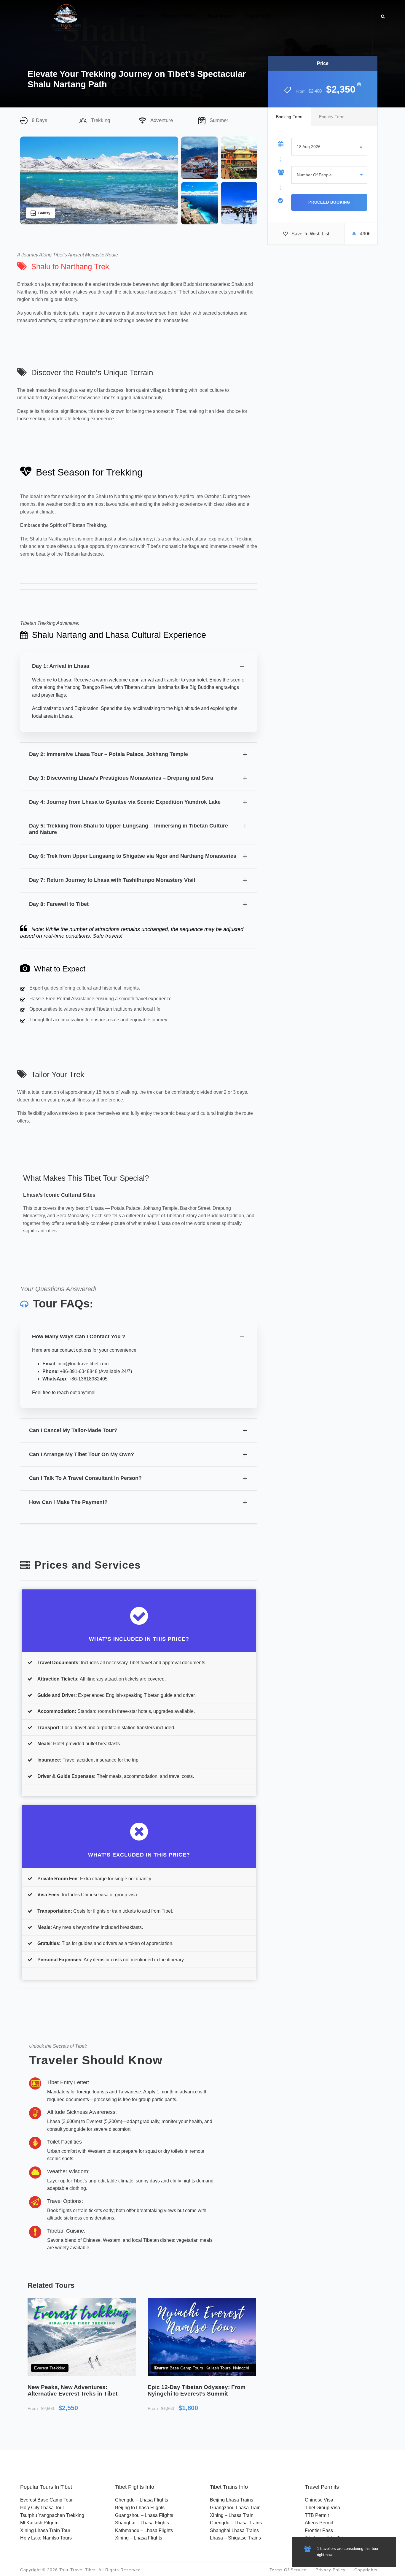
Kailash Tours (218, 2368)
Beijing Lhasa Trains (232, 2500)
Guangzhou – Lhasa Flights (144, 2515)
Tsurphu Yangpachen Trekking (52, 2515)
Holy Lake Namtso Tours (46, 2538)
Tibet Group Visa (322, 2508)
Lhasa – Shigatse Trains (235, 2538)
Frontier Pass (319, 2530)
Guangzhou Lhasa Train (235, 2508)
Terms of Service (288, 2570)
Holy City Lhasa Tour (42, 2508)
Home (142, 16)
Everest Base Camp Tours (179, 2368)
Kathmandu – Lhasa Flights (144, 2530)
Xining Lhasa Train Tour (45, 2530)
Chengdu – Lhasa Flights (142, 2500)
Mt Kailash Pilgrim (39, 2523)
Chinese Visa (319, 2500)
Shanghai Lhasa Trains (234, 2530)
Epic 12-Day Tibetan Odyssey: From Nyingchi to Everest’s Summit (197, 2390)
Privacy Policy (330, 2570)
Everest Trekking (50, 2368)
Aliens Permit (319, 2523)
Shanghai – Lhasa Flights (142, 2523)
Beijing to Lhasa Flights (140, 2508)
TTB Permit (317, 2515)
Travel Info (258, 16)
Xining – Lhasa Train (232, 2515)
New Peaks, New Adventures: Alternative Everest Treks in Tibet (72, 2390)
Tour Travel (220, 16)
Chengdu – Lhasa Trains (236, 2523)
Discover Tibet (178, 16)
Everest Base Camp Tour (46, 2500)
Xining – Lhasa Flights (139, 2538)
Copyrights (366, 2570)
